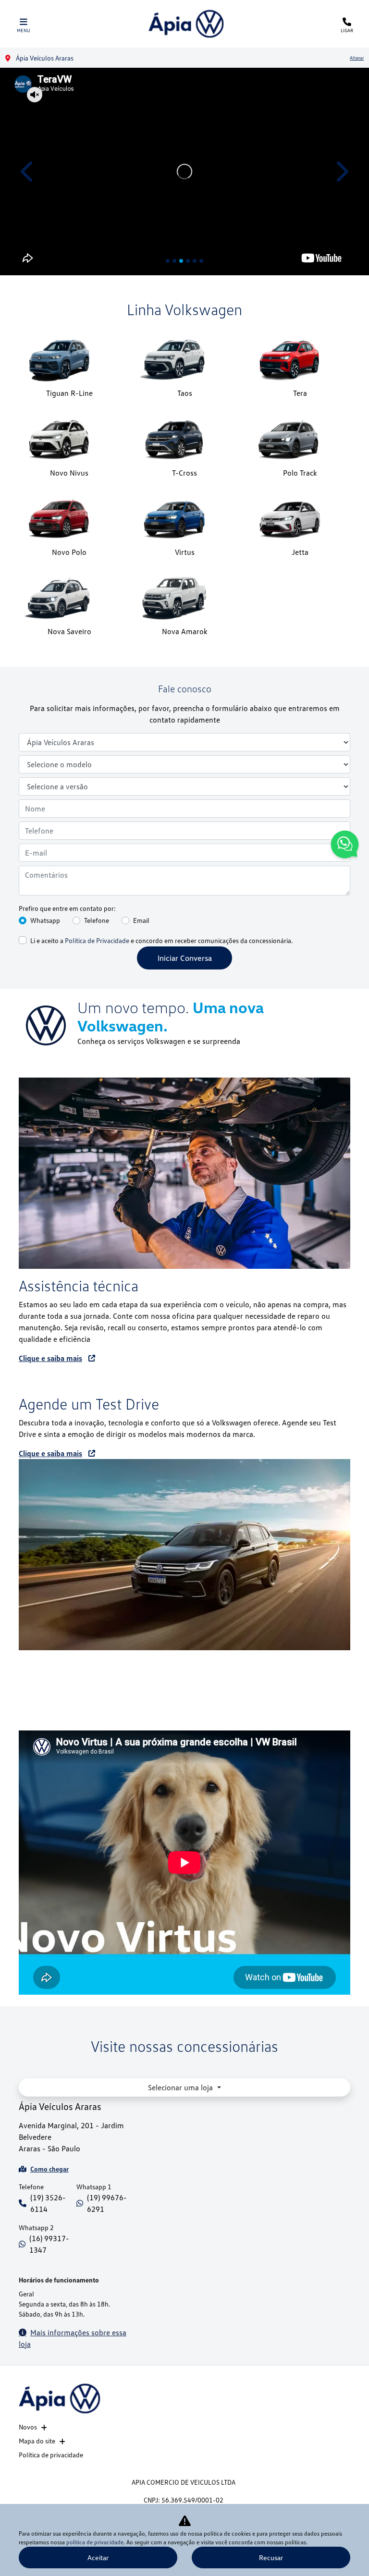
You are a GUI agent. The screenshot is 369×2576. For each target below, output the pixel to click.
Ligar (347, 30)
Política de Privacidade (97, 940)
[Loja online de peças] (184, 1555)
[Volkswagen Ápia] (186, 24)
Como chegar (49, 2169)
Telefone (97, 920)
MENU (24, 30)
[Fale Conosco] (345, 846)
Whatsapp (45, 920)
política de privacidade (95, 2542)
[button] (28, 172)
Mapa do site (37, 2441)
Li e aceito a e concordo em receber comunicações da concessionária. (161, 940)
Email (141, 920)
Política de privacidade (51, 2455)
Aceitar (98, 2558)
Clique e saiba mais (50, 1358)
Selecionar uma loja (181, 2087)
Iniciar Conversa (185, 958)
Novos (28, 2427)
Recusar (271, 2558)
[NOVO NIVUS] (184, 172)
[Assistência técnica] (184, 1173)
